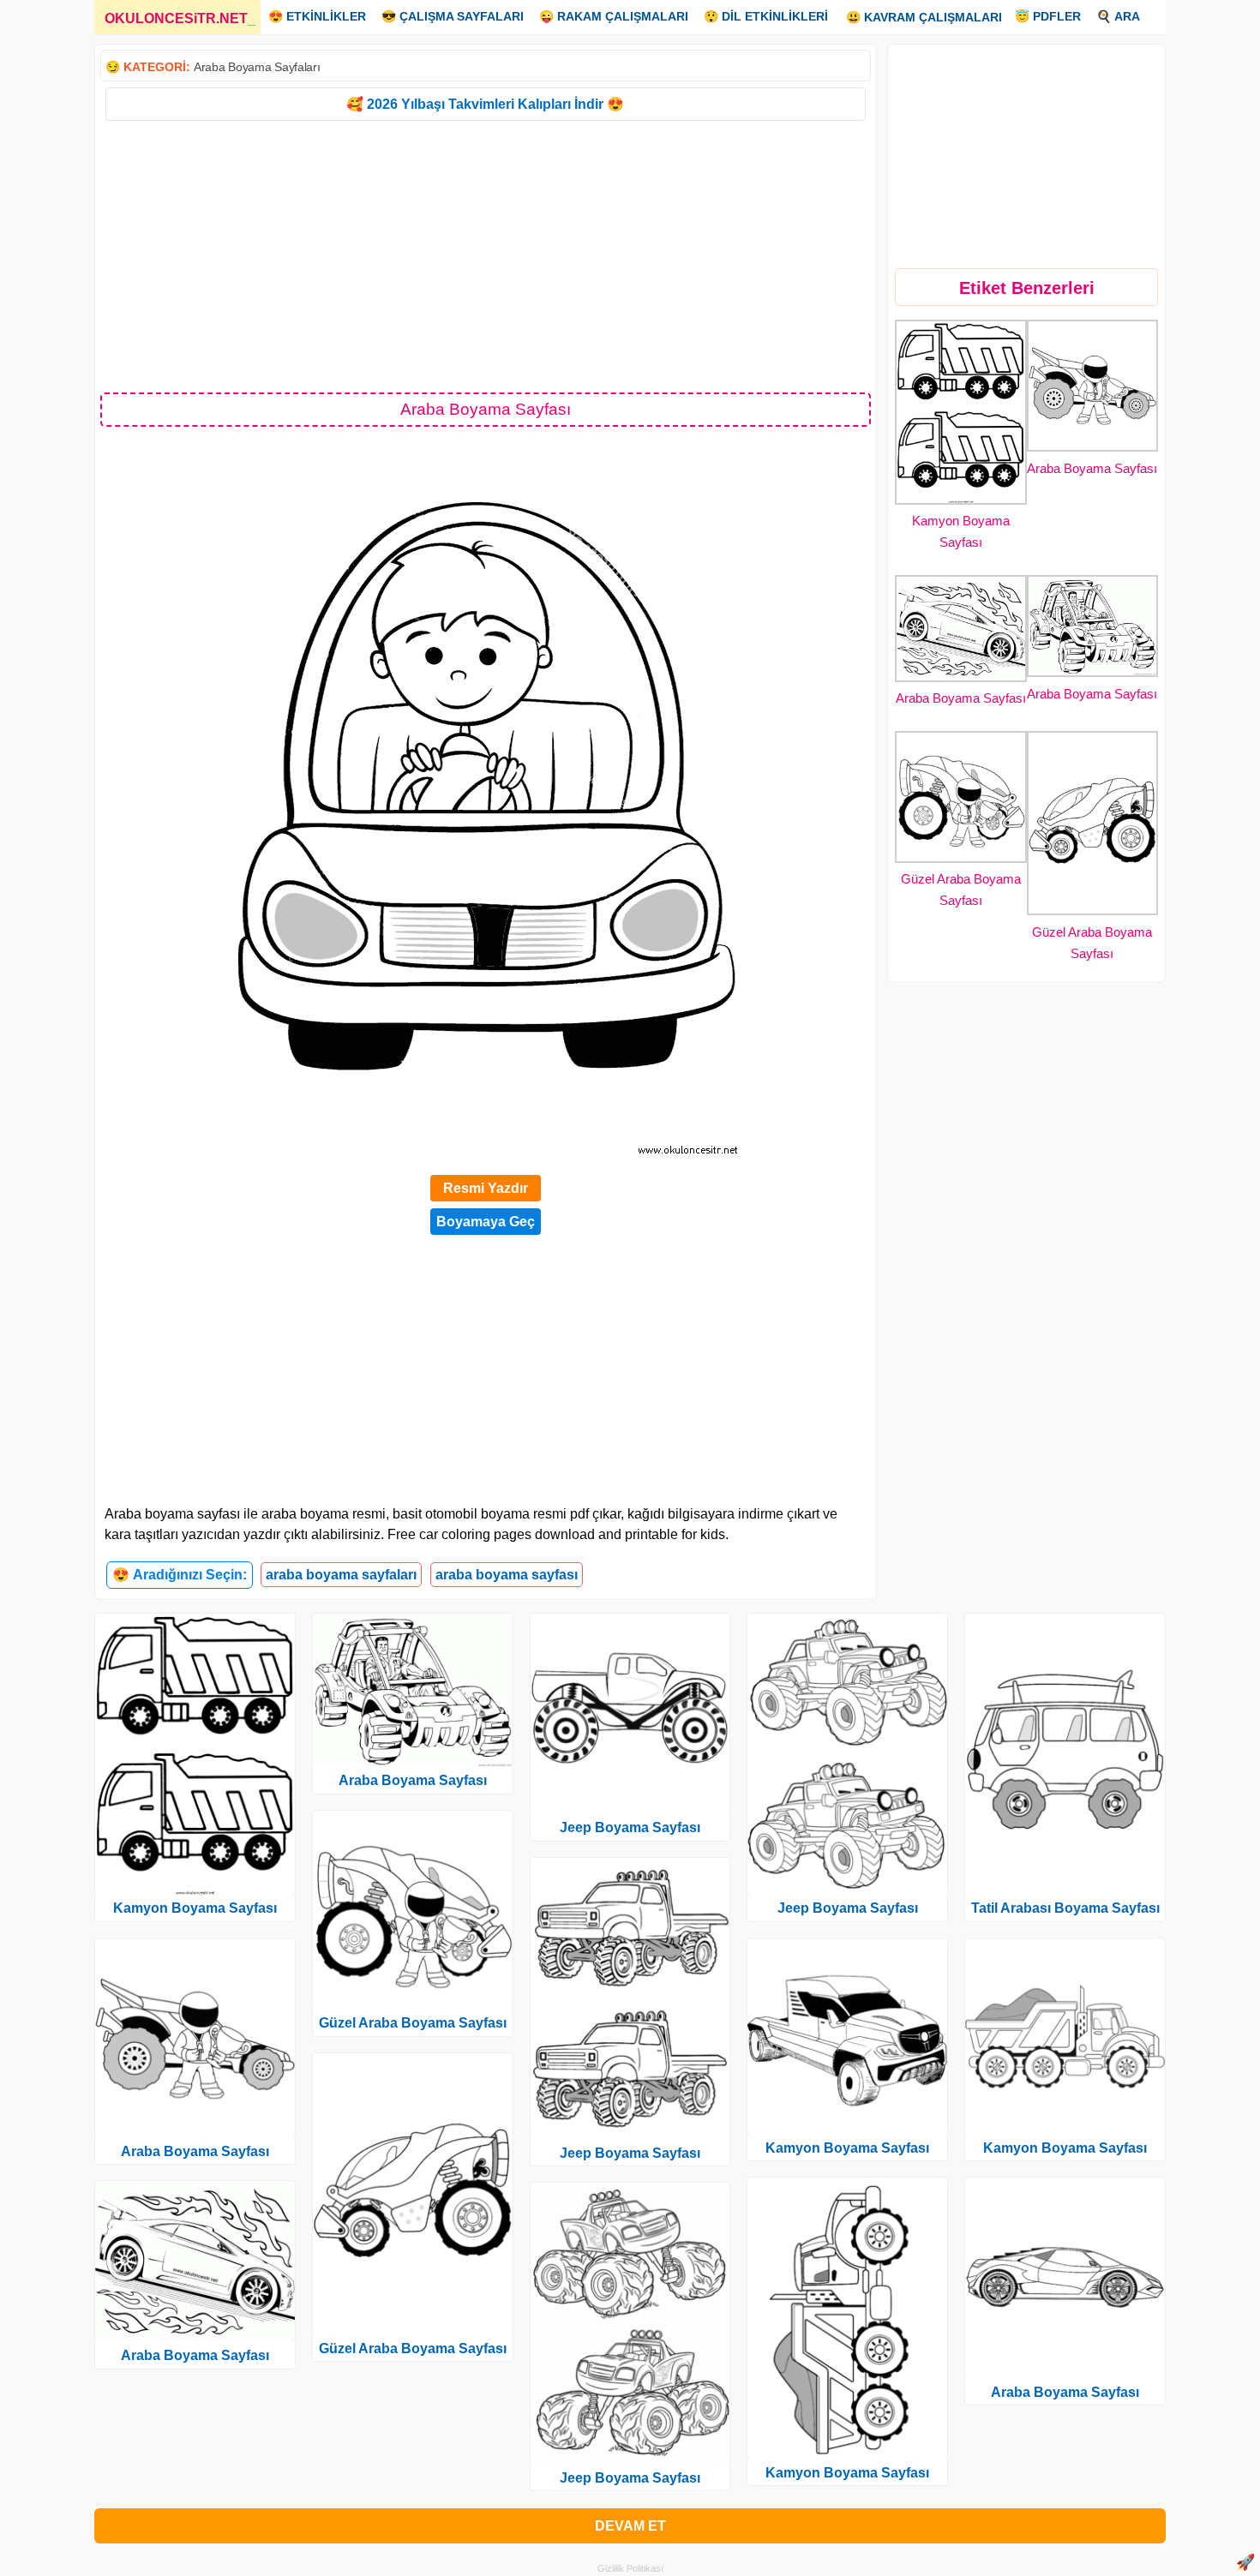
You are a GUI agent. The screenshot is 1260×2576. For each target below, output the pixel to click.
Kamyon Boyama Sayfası (195, 1908)
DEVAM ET (630, 2526)
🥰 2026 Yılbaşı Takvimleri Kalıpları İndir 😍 (485, 104)
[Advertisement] (486, 255)
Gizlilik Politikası (630, 2568)
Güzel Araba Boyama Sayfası (413, 2023)
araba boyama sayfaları (341, 1575)
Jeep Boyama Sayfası (630, 1827)
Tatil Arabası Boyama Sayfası (1065, 1908)
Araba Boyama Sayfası (1092, 468)
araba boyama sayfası (507, 1575)
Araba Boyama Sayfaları (257, 67)
